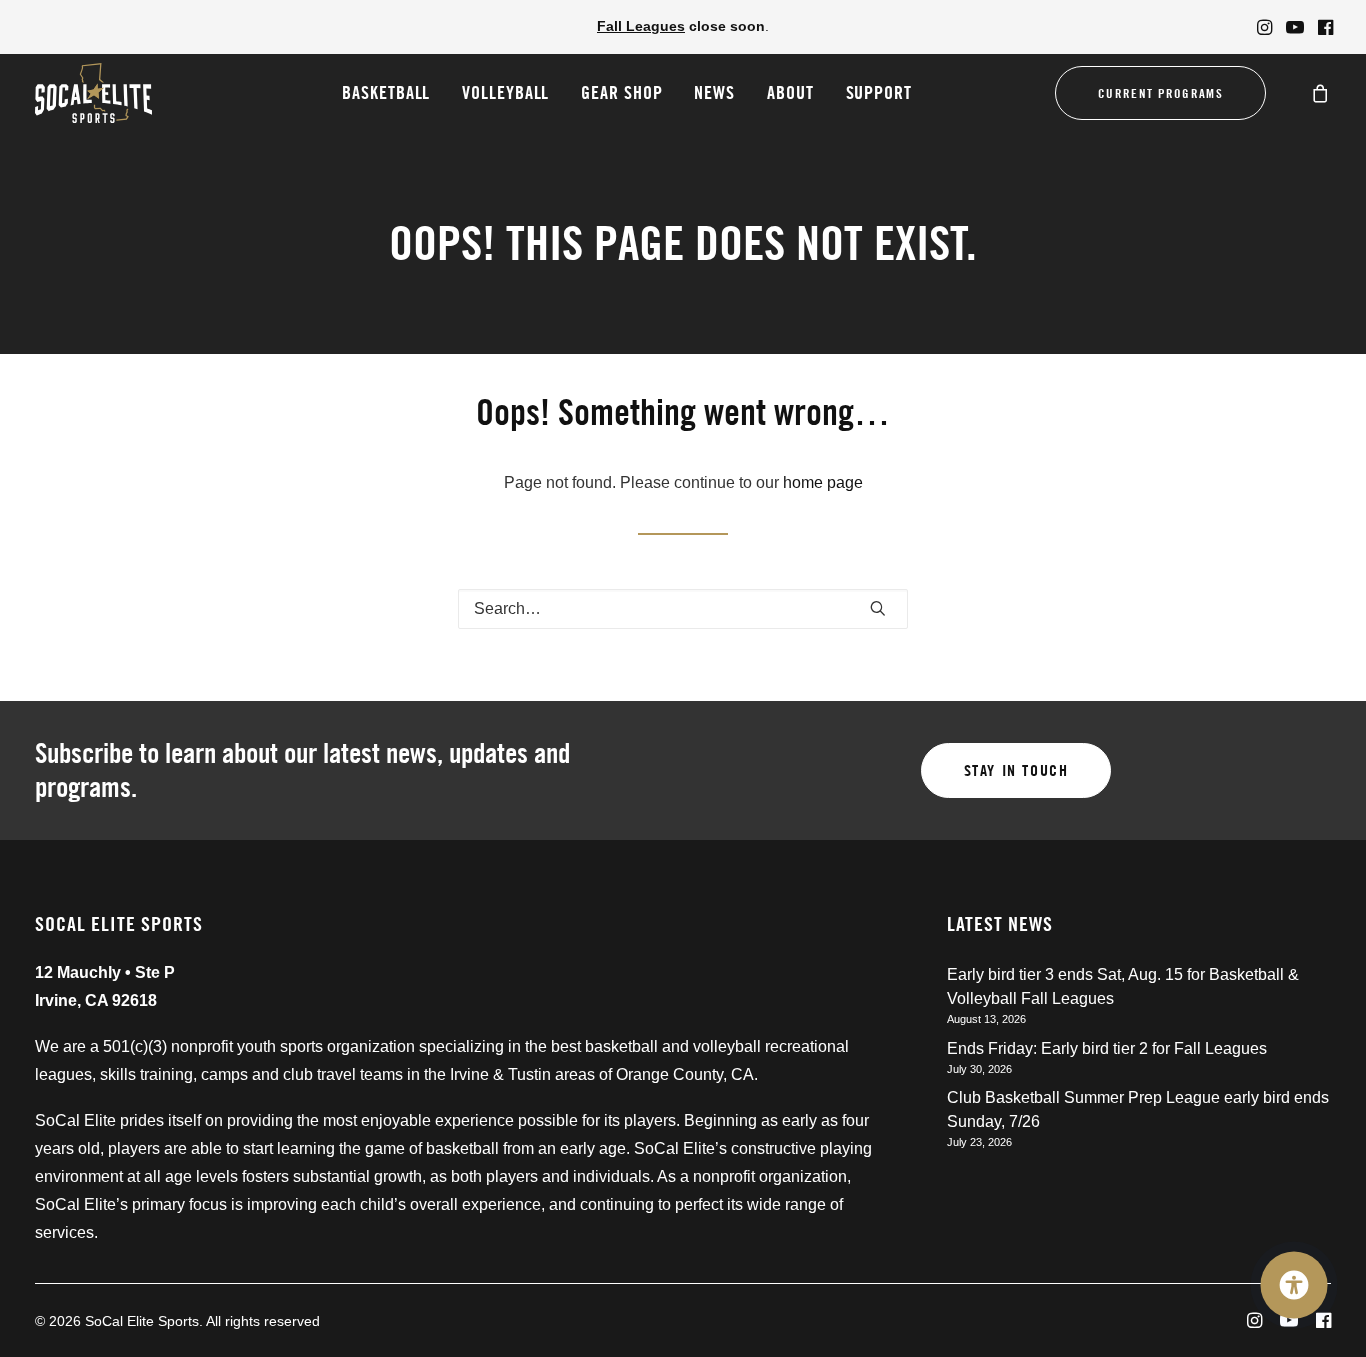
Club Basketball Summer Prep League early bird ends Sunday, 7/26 (1138, 1109)
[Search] (683, 609)
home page (823, 482)
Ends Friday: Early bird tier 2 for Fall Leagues (1107, 1048)
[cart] (1321, 93)
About (790, 92)
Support (879, 92)
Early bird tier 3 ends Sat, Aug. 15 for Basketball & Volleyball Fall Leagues (1123, 986)
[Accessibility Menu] (1293, 1284)
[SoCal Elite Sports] (93, 93)
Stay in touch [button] (1016, 770)
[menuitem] (1264, 27)
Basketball (386, 92)
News (714, 92)
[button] (1264, 27)
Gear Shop (621, 92)
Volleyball (505, 92)
